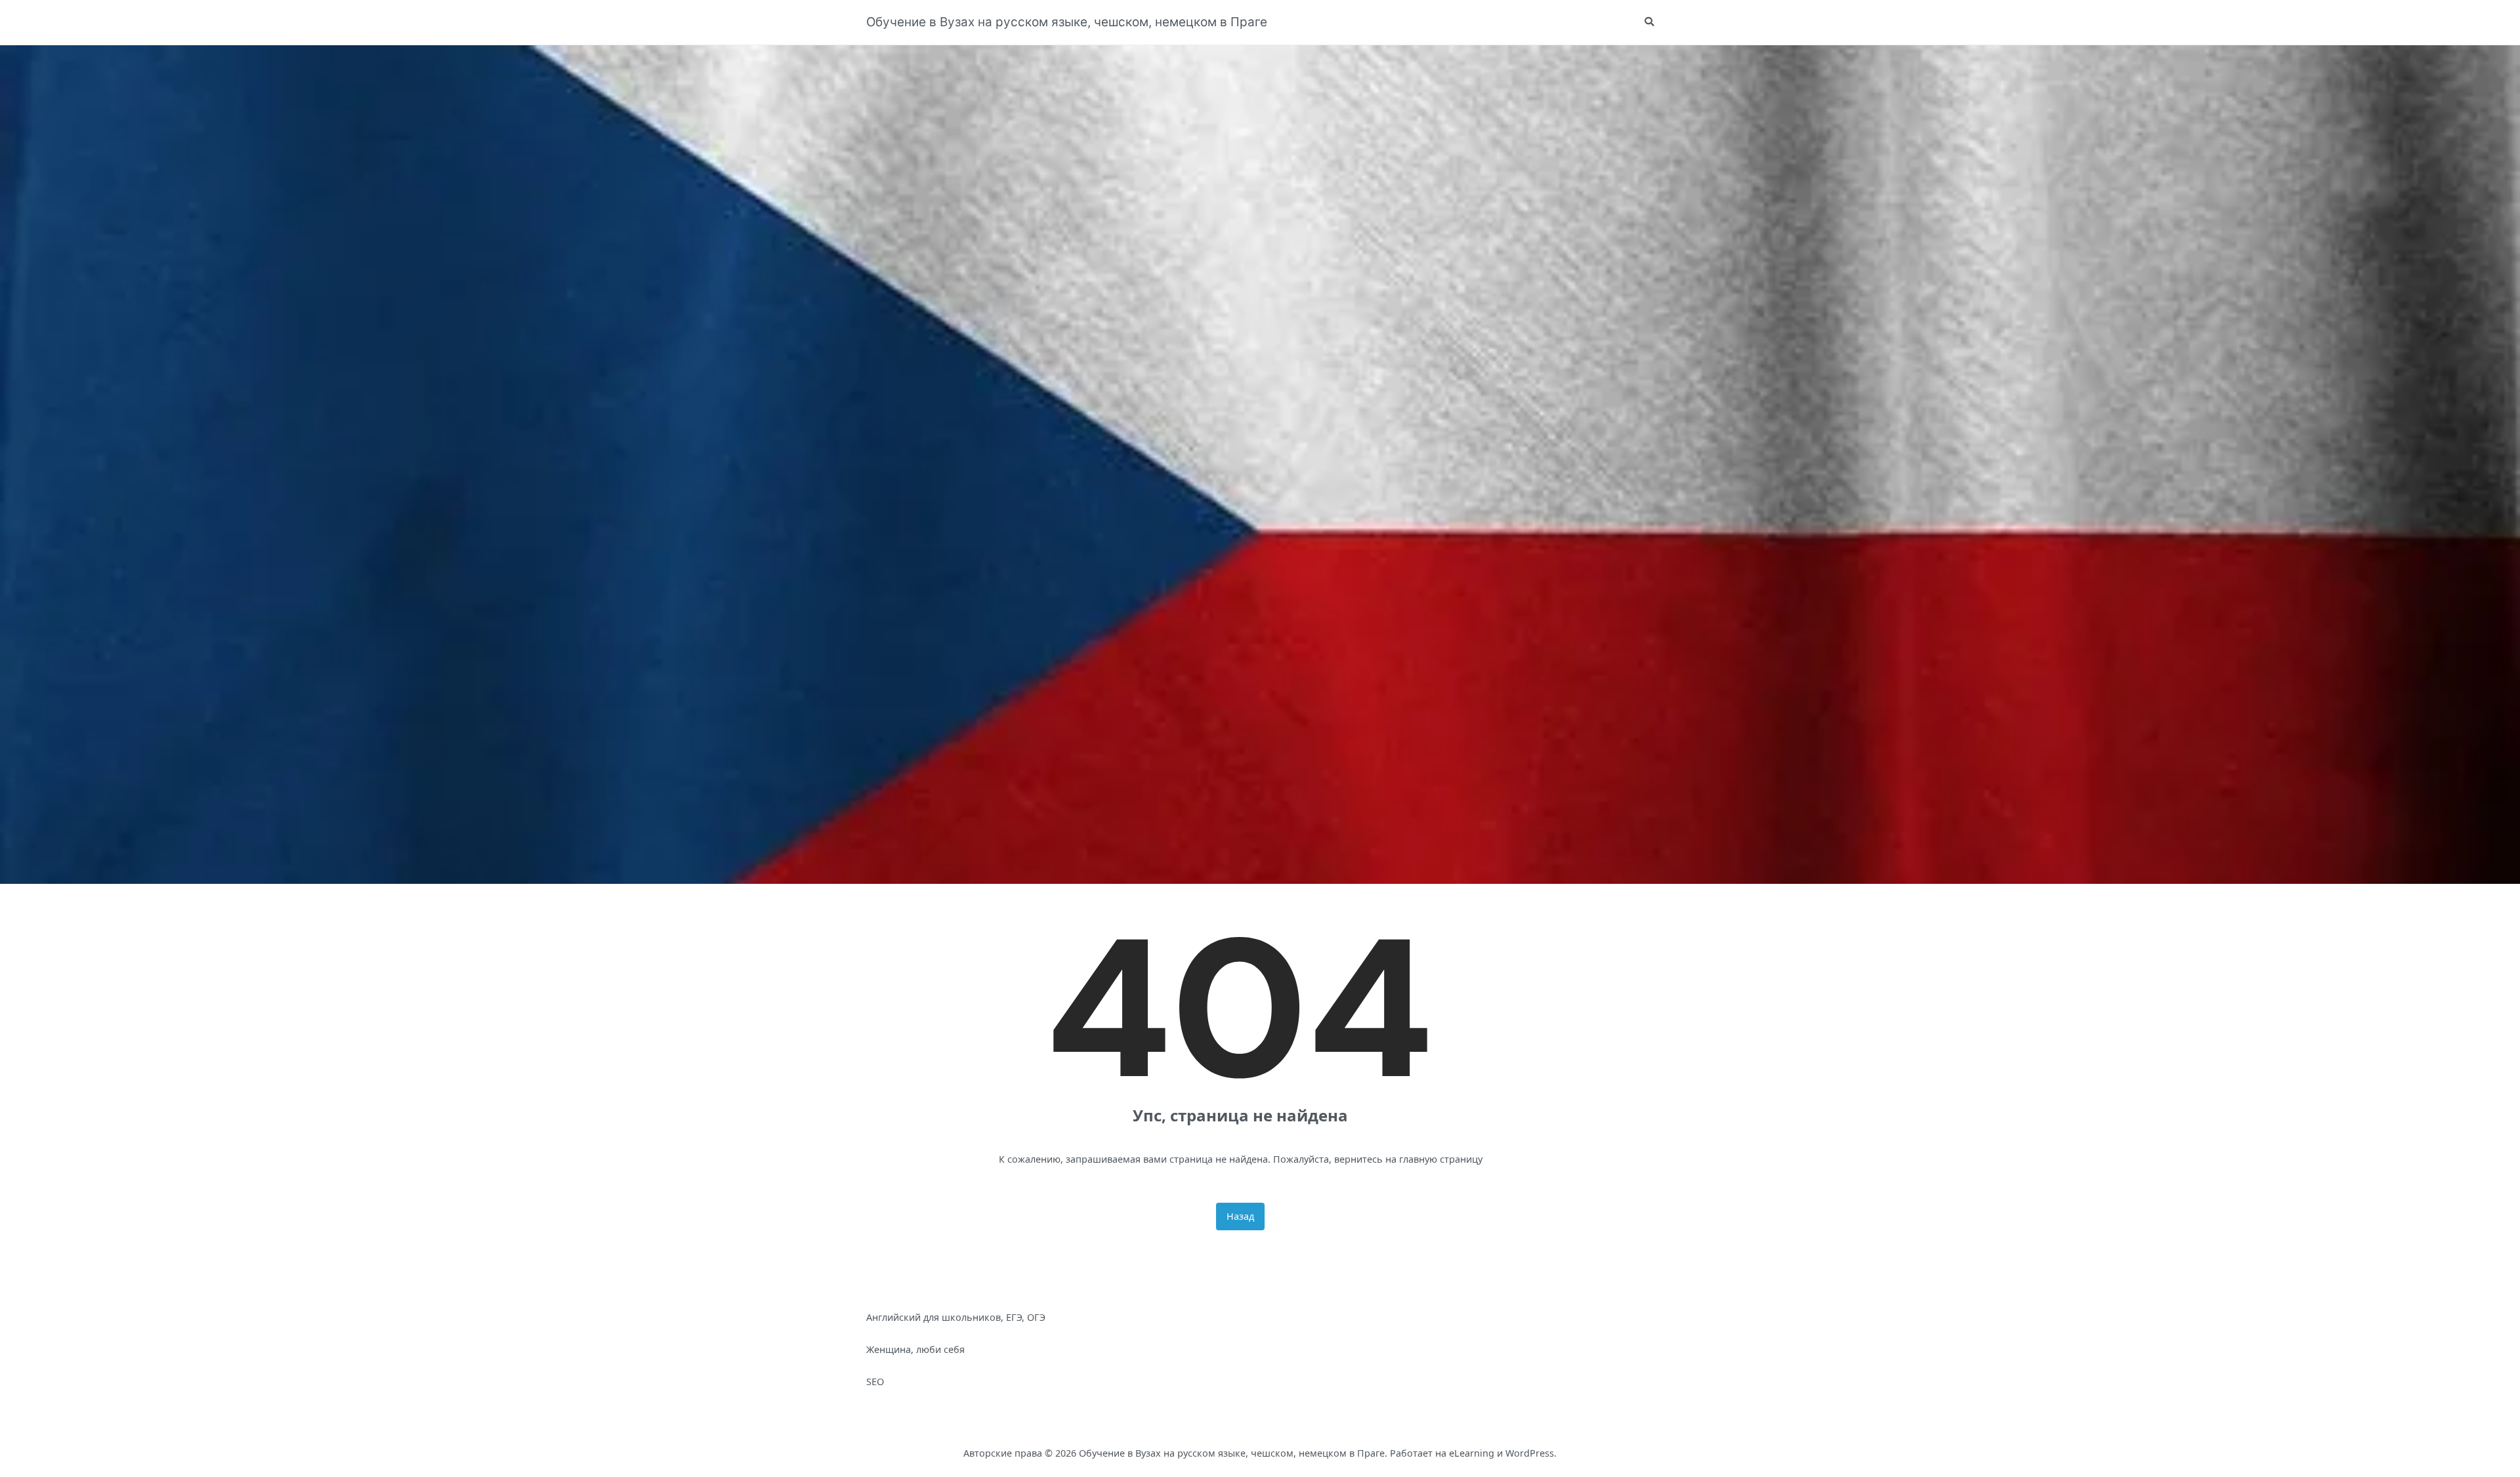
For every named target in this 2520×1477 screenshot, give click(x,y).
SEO (875, 1382)
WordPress (1530, 1453)
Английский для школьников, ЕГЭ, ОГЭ (956, 1317)
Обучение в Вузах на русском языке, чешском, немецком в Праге (1067, 22)
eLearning (1472, 1453)
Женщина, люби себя (915, 1349)
